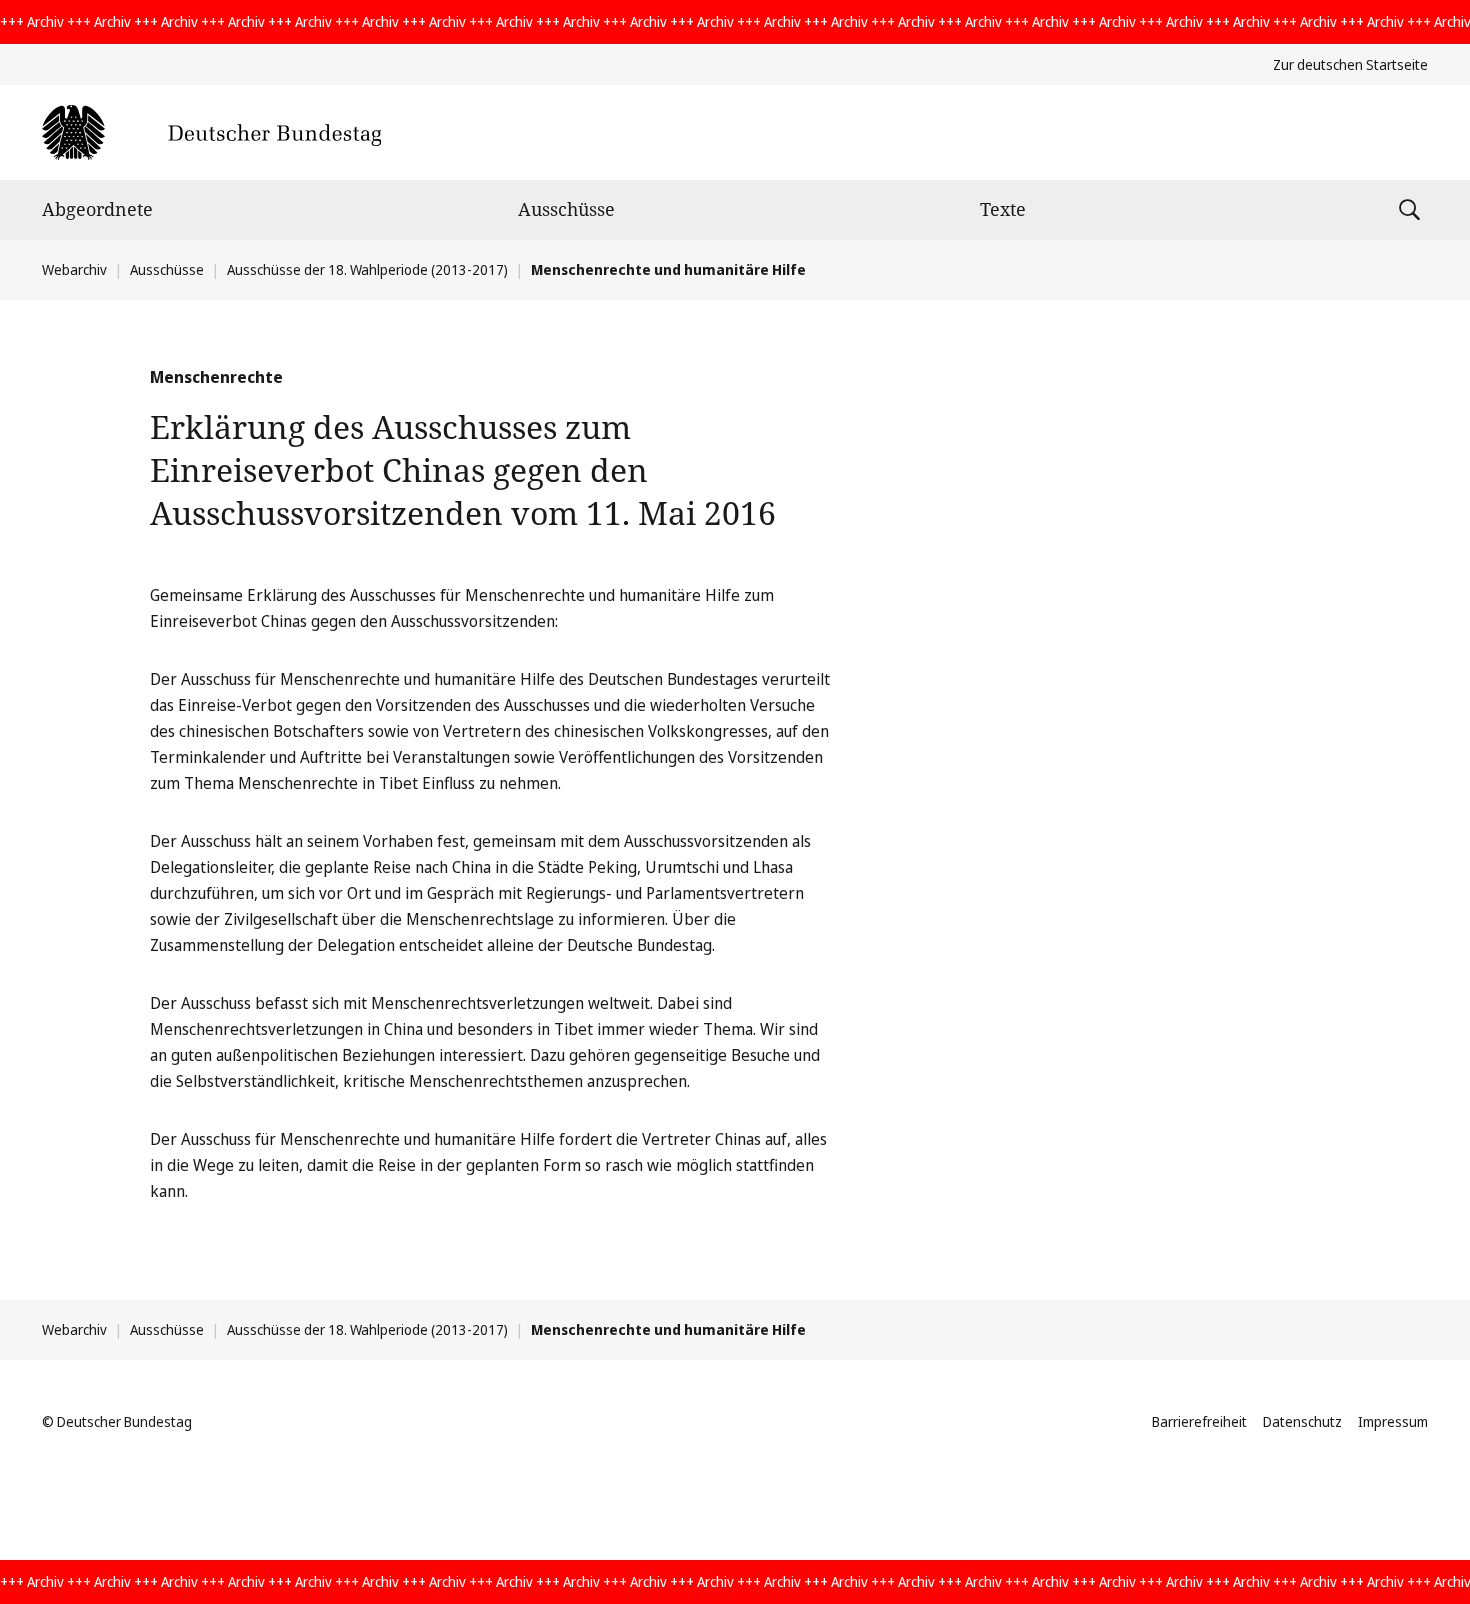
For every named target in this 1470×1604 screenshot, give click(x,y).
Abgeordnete (97, 209)
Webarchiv (74, 269)
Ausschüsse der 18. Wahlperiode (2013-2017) (367, 269)
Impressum (1393, 1421)
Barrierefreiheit (1199, 1421)
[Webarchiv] (211, 132)
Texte (1003, 209)
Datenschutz (1302, 1421)
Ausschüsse (566, 209)
